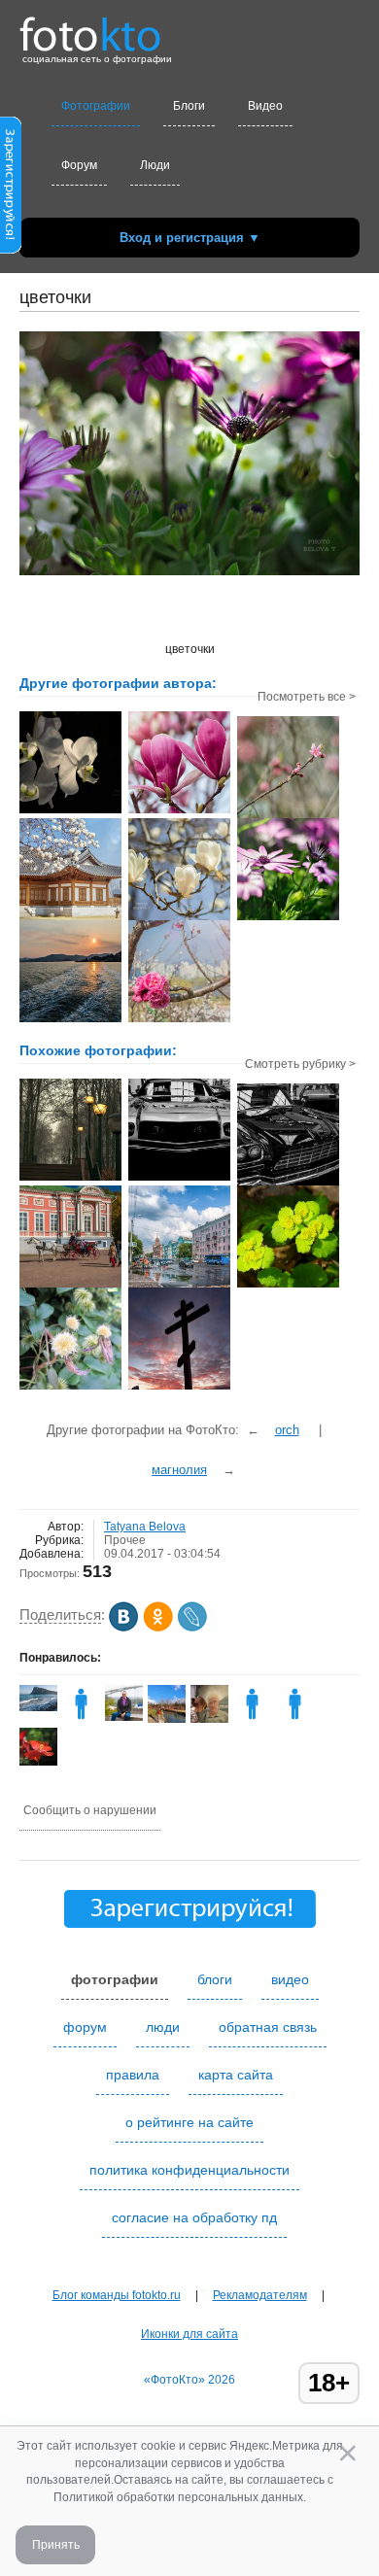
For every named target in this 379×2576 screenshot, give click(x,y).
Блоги (189, 106)
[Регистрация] (11, 250)
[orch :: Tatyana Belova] (70, 811)
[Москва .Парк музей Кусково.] (70, 1286)
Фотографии (96, 106)
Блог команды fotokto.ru (117, 2295)
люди (163, 2027)
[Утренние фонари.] (70, 1179)
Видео (265, 106)
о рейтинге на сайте (189, 2122)
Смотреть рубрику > (300, 1064)
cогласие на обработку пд (194, 2217)
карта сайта (236, 2075)
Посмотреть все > (307, 697)
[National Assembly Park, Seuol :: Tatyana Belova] (70, 918)
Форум (79, 165)
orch (287, 1430)
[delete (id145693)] (81, 1719)
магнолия (179, 1470)
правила (133, 2075)
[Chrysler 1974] (288, 1184)
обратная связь (268, 2027)
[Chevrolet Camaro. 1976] (179, 1179)
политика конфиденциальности (189, 2170)
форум (85, 2027)
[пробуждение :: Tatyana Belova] (288, 816)
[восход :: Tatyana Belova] (70, 1020)
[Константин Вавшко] (124, 1717)
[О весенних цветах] (288, 1286)
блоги (215, 1979)
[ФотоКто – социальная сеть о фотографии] (90, 27)
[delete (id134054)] (295, 1719)
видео (290, 1979)
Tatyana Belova (145, 1527)
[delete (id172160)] (252, 1719)
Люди (155, 165)
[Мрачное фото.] (179, 1388)
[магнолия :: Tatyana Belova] (179, 811)
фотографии (115, 1979)
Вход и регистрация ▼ (190, 238)
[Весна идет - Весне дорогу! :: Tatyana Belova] (179, 1020)
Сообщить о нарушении (90, 1810)
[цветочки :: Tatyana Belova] (288, 918)
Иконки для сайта (189, 2334)
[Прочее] (70, 1388)
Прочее (125, 1540)
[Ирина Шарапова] (38, 1707)
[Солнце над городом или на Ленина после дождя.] (179, 1286)
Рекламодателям (260, 2295)
